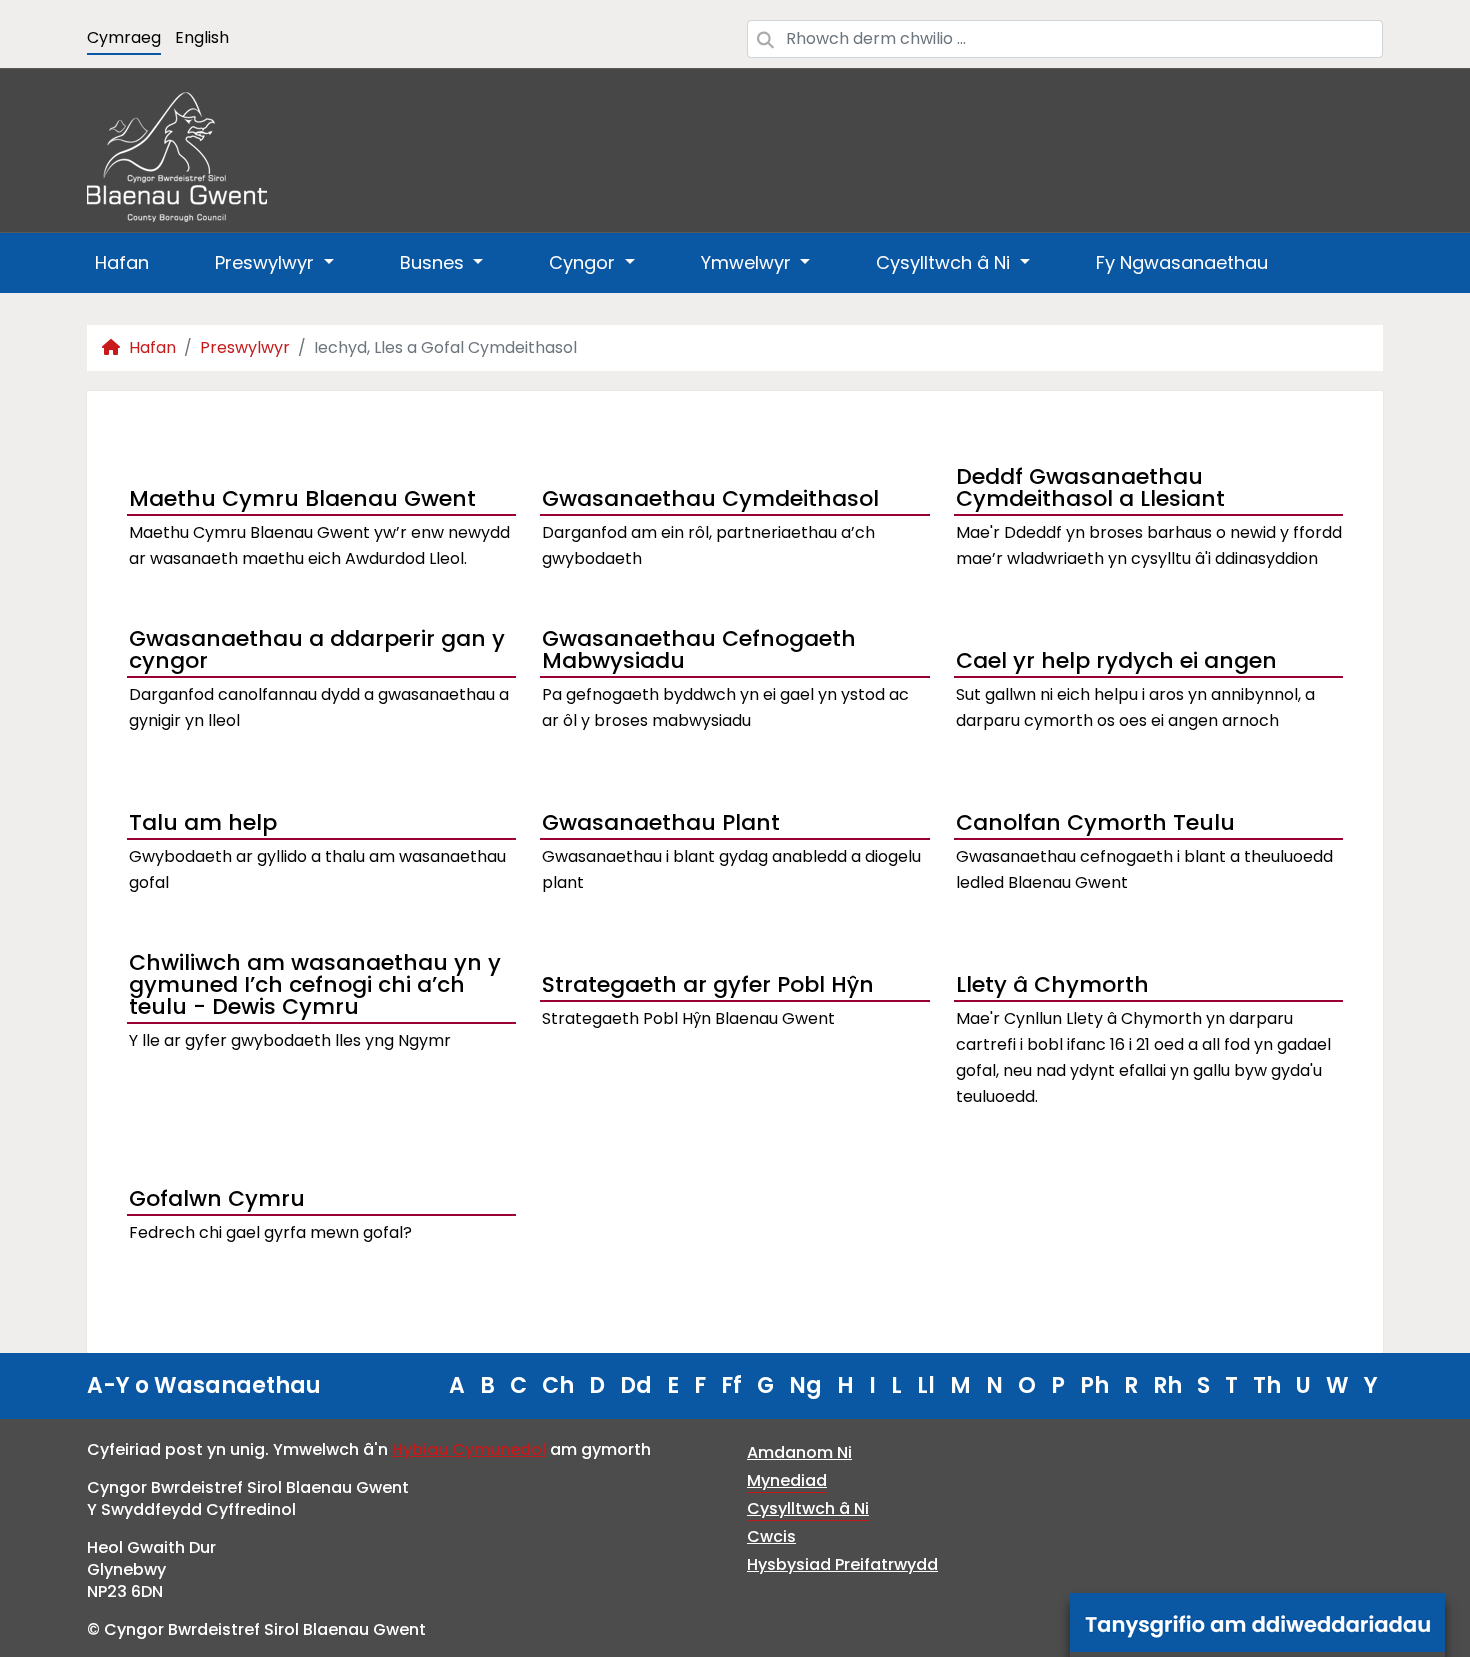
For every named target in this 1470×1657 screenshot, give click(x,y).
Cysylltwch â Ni (808, 1508)
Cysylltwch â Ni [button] (945, 262)
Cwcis (771, 1536)
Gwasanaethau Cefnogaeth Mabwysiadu (699, 652)
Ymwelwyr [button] (748, 262)
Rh (1167, 1385)
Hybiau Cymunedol (469, 1449)
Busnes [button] (434, 262)
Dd (636, 1385)
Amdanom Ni (799, 1452)
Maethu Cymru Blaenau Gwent (302, 498)
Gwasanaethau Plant (661, 822)
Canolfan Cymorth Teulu (1095, 822)
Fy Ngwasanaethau (1182, 262)
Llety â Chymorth (1052, 984)
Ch (558, 1385)
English (202, 37)
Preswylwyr (245, 347)
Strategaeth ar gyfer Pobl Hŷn (708, 984)
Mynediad (787, 1480)
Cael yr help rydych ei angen (1116, 660)
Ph (1094, 1385)
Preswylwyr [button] (267, 262)
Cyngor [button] (584, 262)
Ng (805, 1385)
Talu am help (203, 822)
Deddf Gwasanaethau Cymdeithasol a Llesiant (1090, 490)
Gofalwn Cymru (217, 1198)
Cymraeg (124, 37)
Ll (926, 1385)
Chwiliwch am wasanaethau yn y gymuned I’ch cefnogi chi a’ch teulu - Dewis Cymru (315, 987)
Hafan (122, 262)
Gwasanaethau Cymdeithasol (710, 498)
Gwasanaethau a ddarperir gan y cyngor (317, 652)
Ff (731, 1385)
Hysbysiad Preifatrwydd (842, 1564)
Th (1267, 1385)
